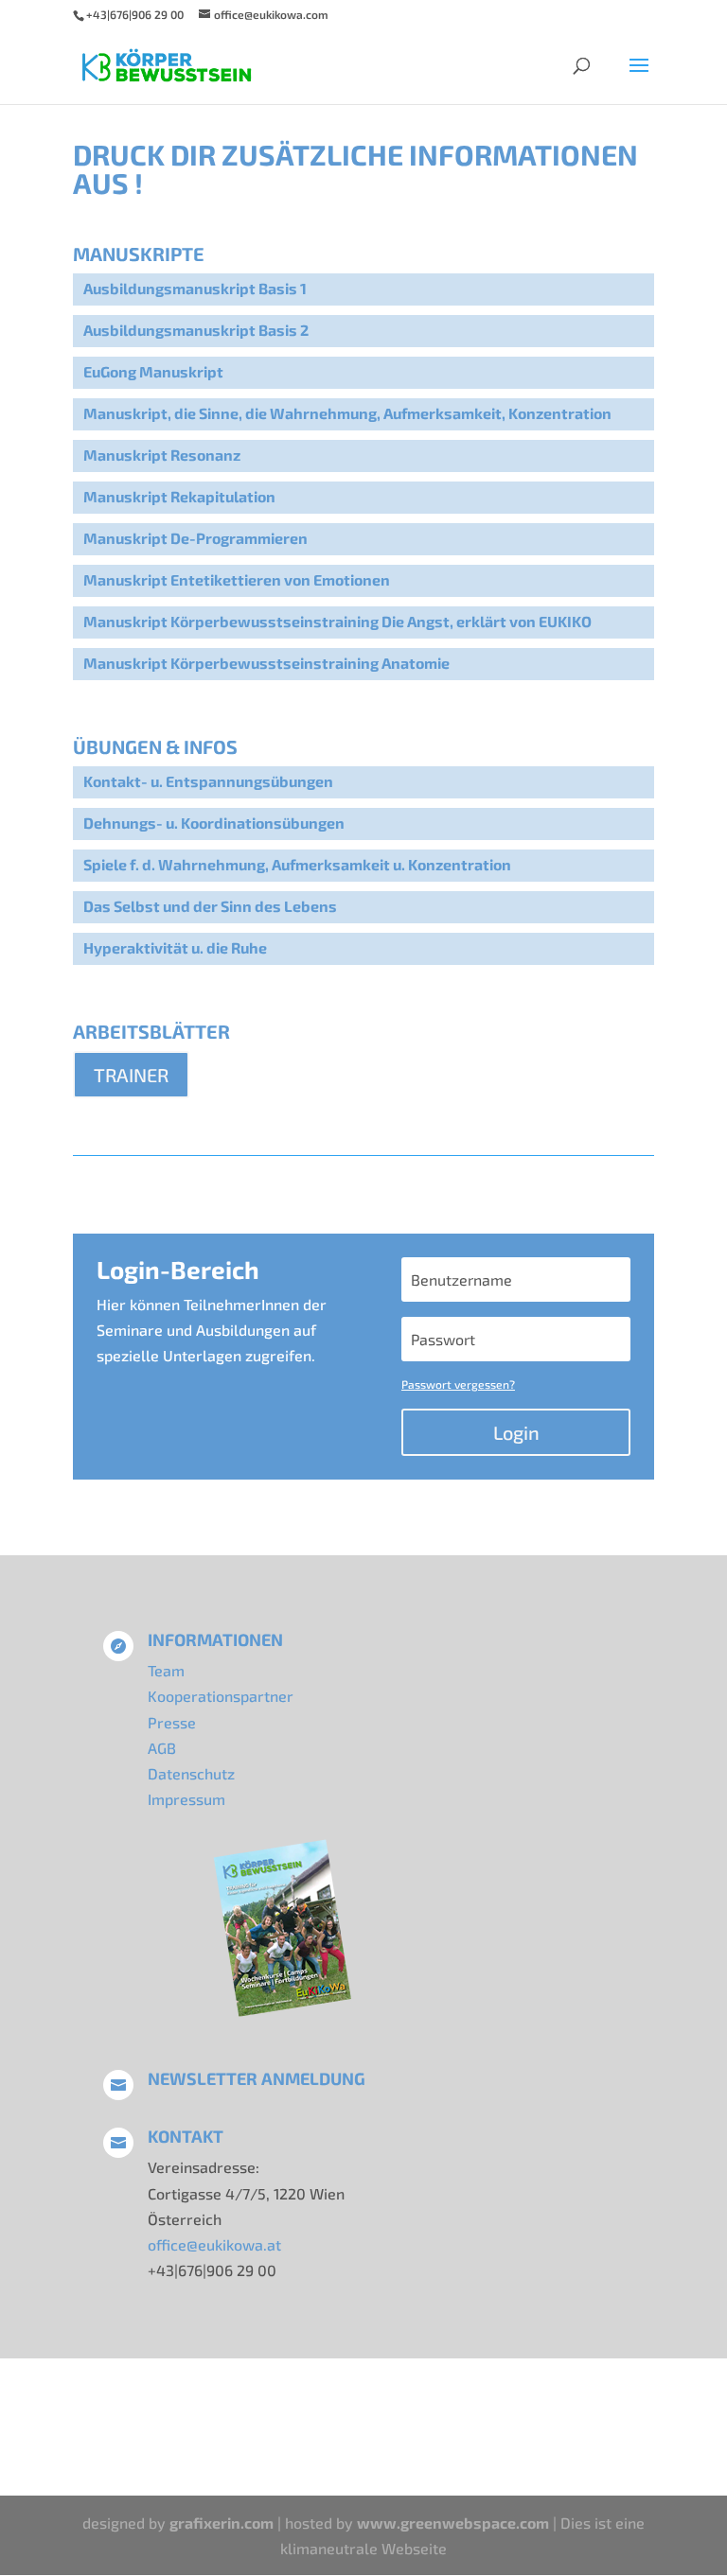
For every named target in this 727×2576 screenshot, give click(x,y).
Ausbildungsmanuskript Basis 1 (195, 288)
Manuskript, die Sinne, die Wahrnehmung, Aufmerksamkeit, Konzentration (347, 413)
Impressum (186, 1799)
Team (166, 1670)
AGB (162, 1748)
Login (516, 1432)
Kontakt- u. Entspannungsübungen (208, 781)
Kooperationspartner (221, 1696)
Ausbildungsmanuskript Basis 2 (196, 330)
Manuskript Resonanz (162, 455)
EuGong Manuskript (153, 371)
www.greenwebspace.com (453, 2523)
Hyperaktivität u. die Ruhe (175, 947)
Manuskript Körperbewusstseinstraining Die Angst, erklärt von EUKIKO (337, 621)
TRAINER (131, 1075)
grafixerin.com (222, 2523)
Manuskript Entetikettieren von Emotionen (237, 579)
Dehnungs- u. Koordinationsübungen (214, 823)
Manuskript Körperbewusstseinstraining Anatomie (266, 663)
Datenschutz (191, 1773)
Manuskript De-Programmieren (195, 538)
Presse (172, 1722)
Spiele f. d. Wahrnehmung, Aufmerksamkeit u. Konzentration (297, 864)
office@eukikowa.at (214, 2244)
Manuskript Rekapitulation (179, 496)
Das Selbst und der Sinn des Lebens (210, 906)
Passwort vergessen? (458, 1384)
